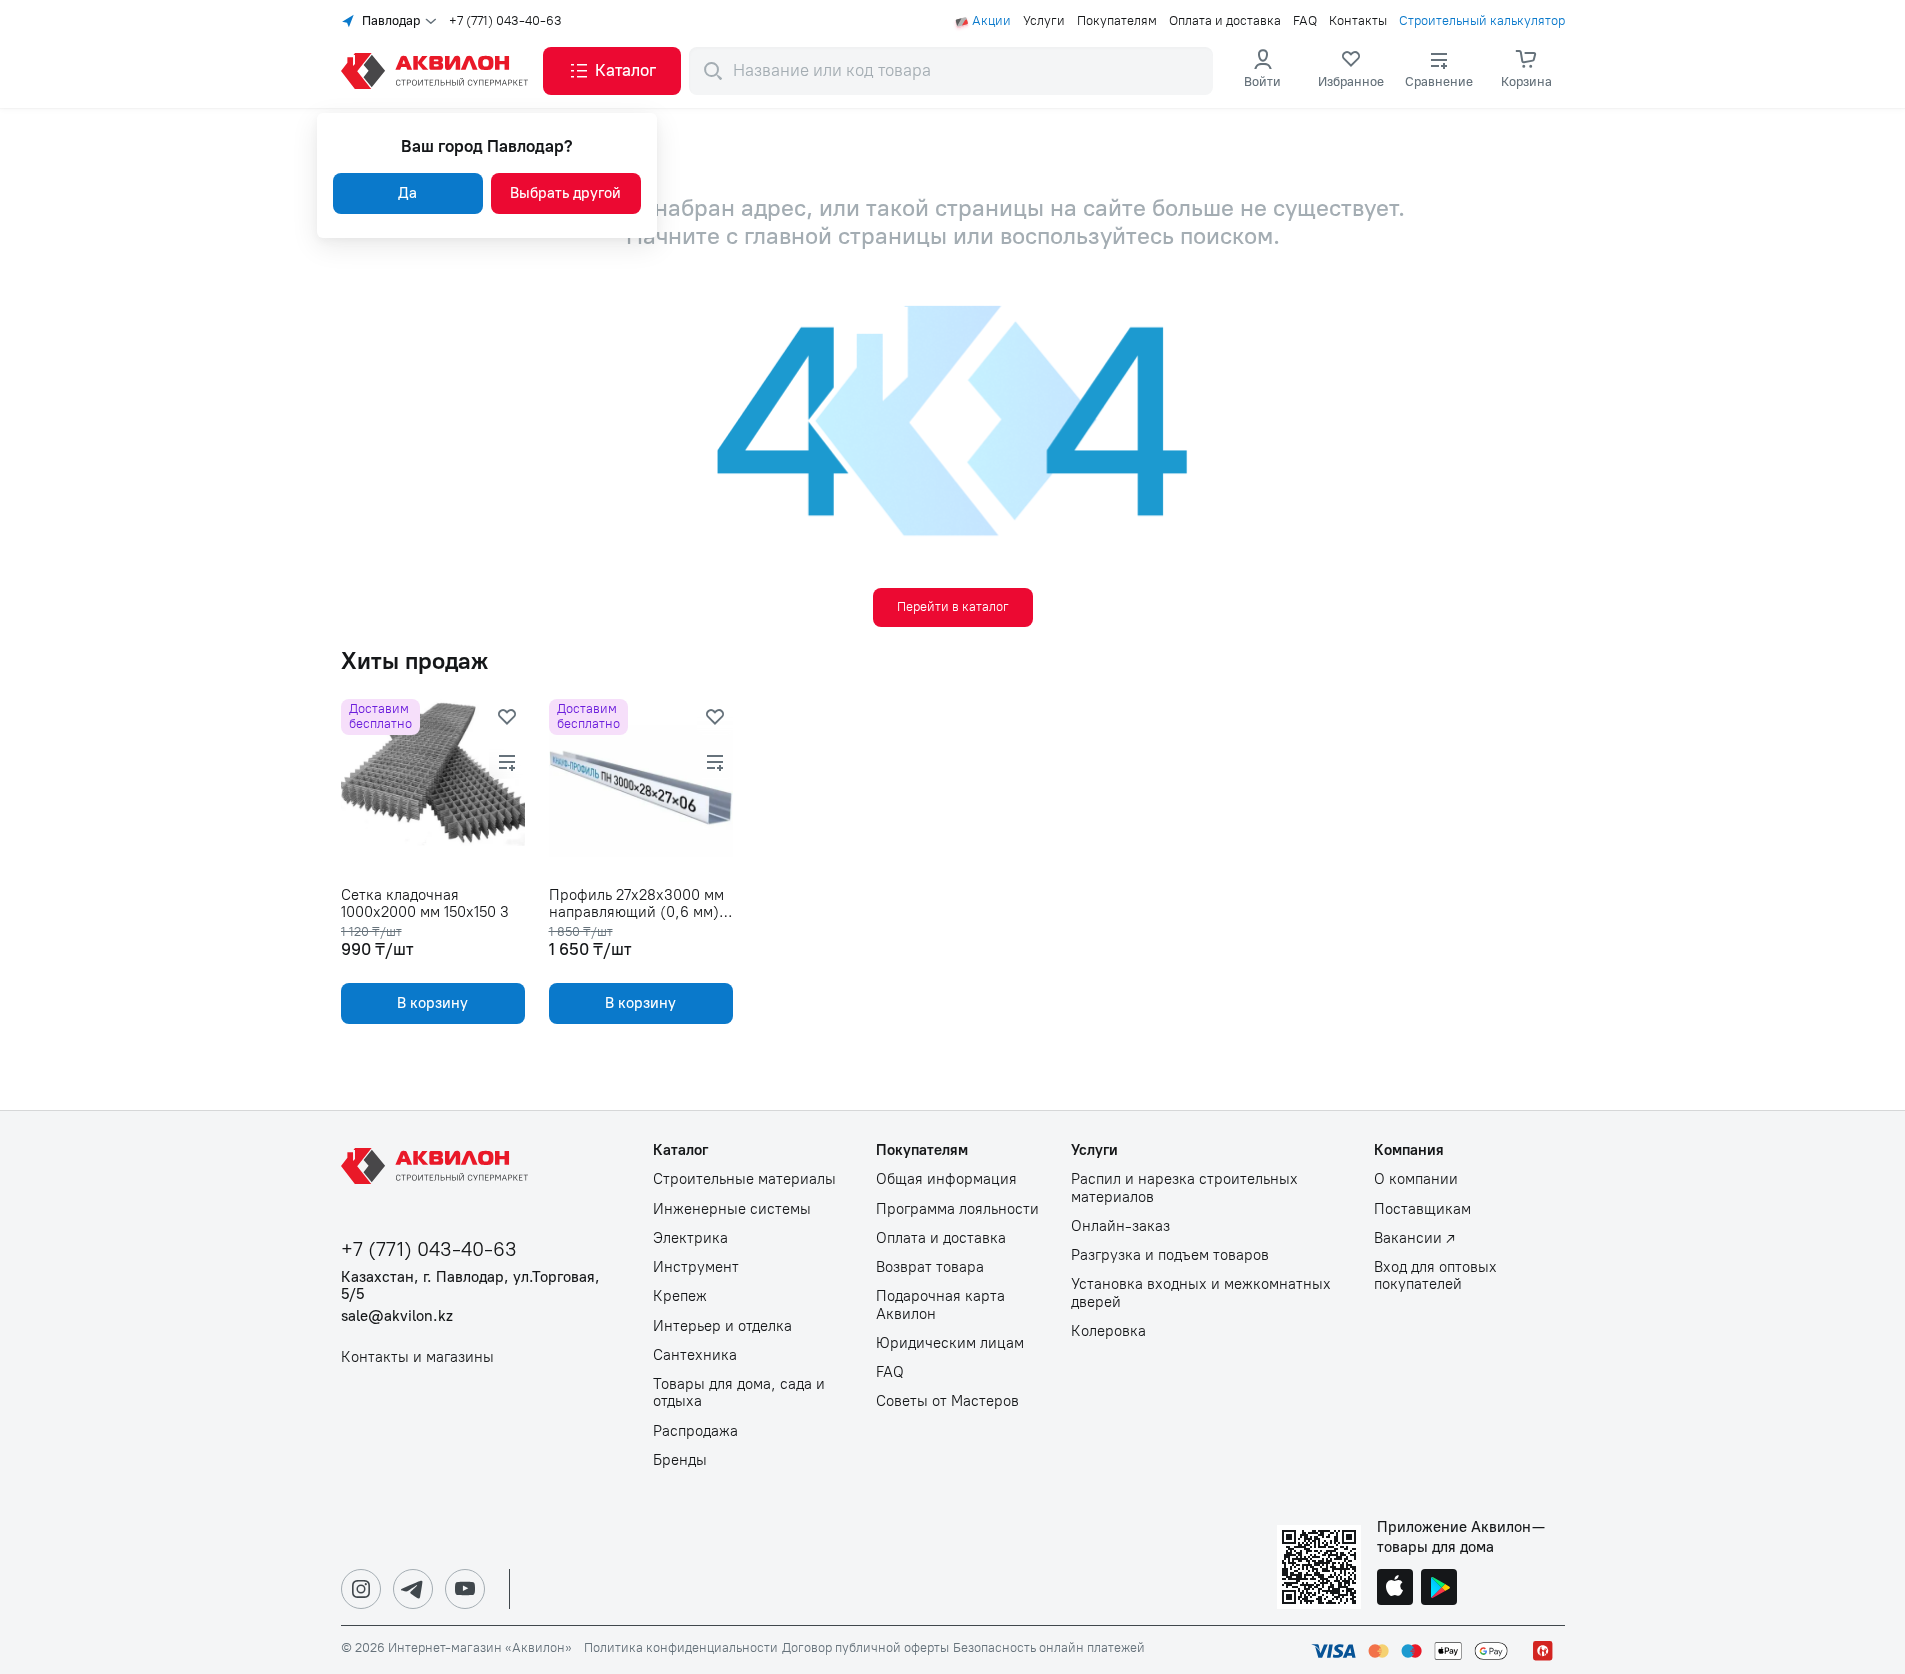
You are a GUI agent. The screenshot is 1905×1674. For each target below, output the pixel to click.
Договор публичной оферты (865, 1648)
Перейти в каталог (953, 606)
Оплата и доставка (1225, 21)
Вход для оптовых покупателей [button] (1435, 1276)
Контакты (1358, 21)
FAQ (1305, 21)
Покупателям (1117, 21)
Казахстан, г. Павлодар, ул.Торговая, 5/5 (470, 1286)
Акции (991, 21)
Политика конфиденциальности (681, 1648)
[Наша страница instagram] (361, 1589)
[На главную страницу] (438, 1166)
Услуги (1044, 21)
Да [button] (407, 193)
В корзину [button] (432, 1003)
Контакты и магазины (417, 1357)
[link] (1351, 71)
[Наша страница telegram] (413, 1589)
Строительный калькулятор (1482, 21)
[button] (612, 71)
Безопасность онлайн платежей (1049, 1648)
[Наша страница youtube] (465, 1589)
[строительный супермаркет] (438, 71)
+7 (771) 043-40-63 (505, 21)
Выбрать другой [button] (565, 193)
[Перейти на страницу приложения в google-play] (1439, 1589)
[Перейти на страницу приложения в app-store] (1395, 1589)
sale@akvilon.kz (397, 1316)
